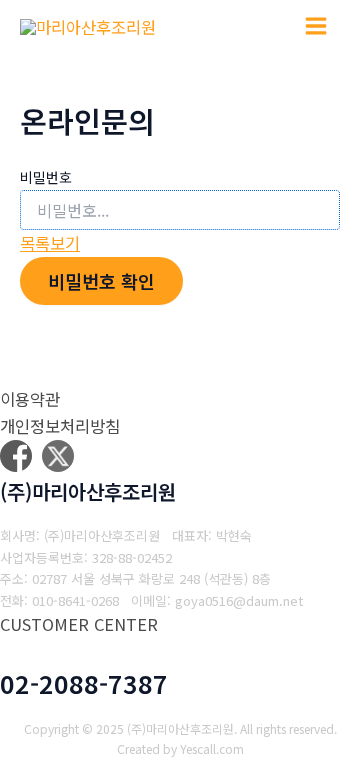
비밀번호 (46, 177)
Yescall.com (212, 748)
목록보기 (50, 243)
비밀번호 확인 (101, 281)
